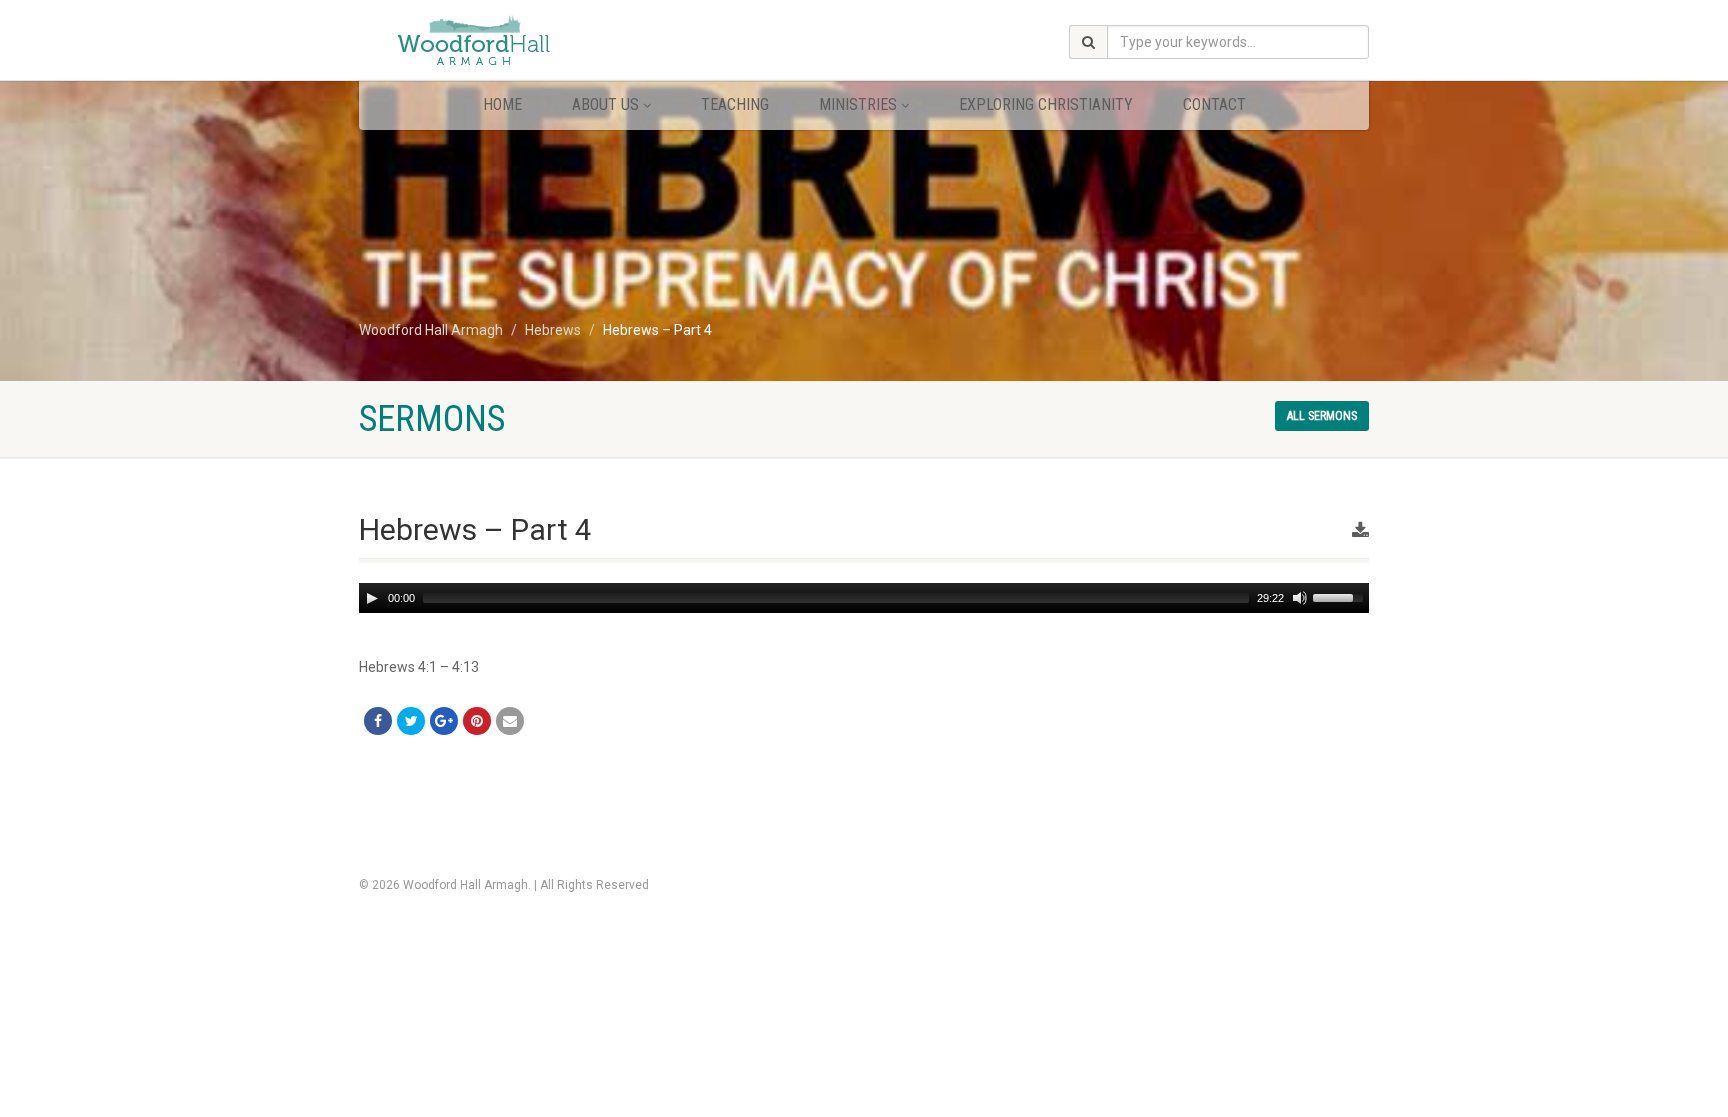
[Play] (372, 598)
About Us (605, 104)
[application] (864, 598)
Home (502, 104)
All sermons (1322, 416)
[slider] (1341, 596)
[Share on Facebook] (378, 721)
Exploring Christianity (1046, 104)
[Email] (510, 721)
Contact (1214, 104)
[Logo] (517, 42)
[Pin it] (477, 721)
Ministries (858, 104)
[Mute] (1300, 598)
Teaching (735, 104)
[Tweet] (411, 721)
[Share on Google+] (444, 721)
